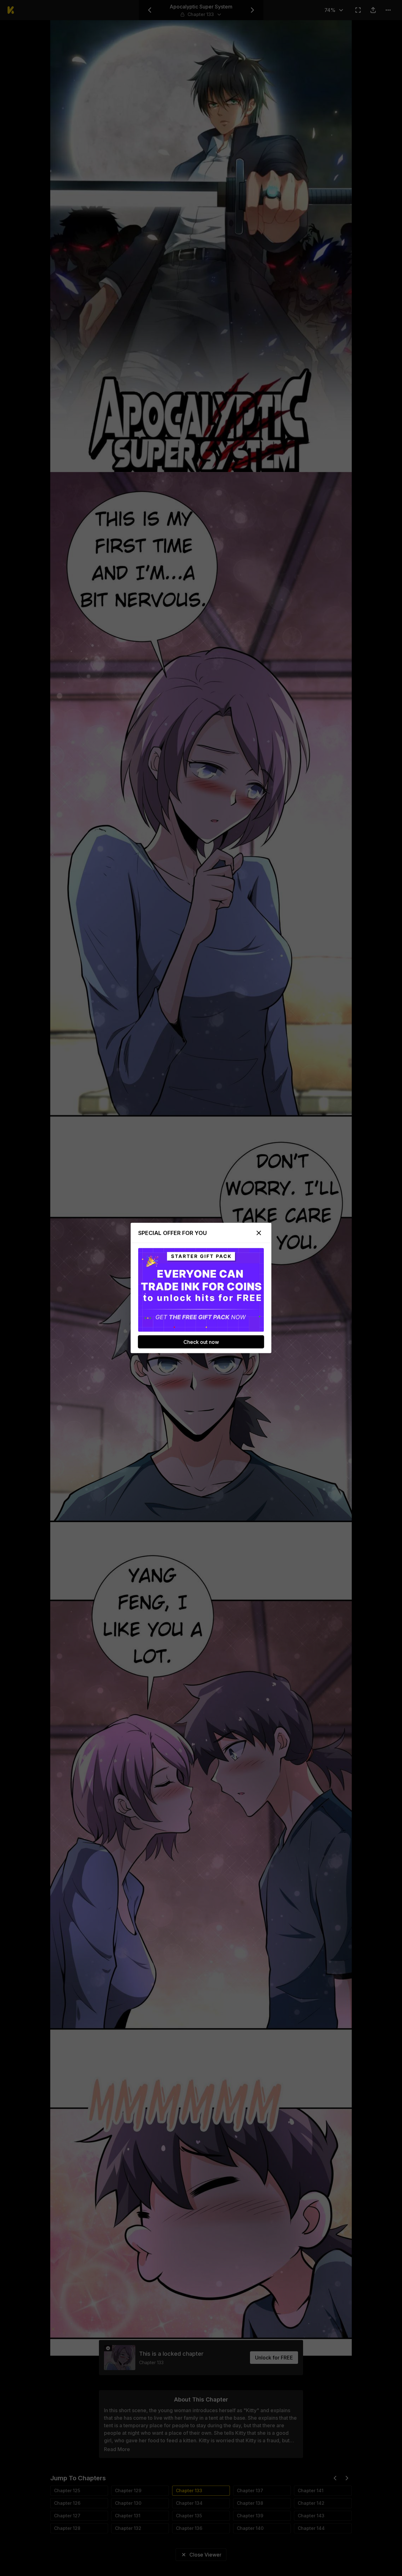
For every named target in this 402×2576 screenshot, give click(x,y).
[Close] (259, 1233)
